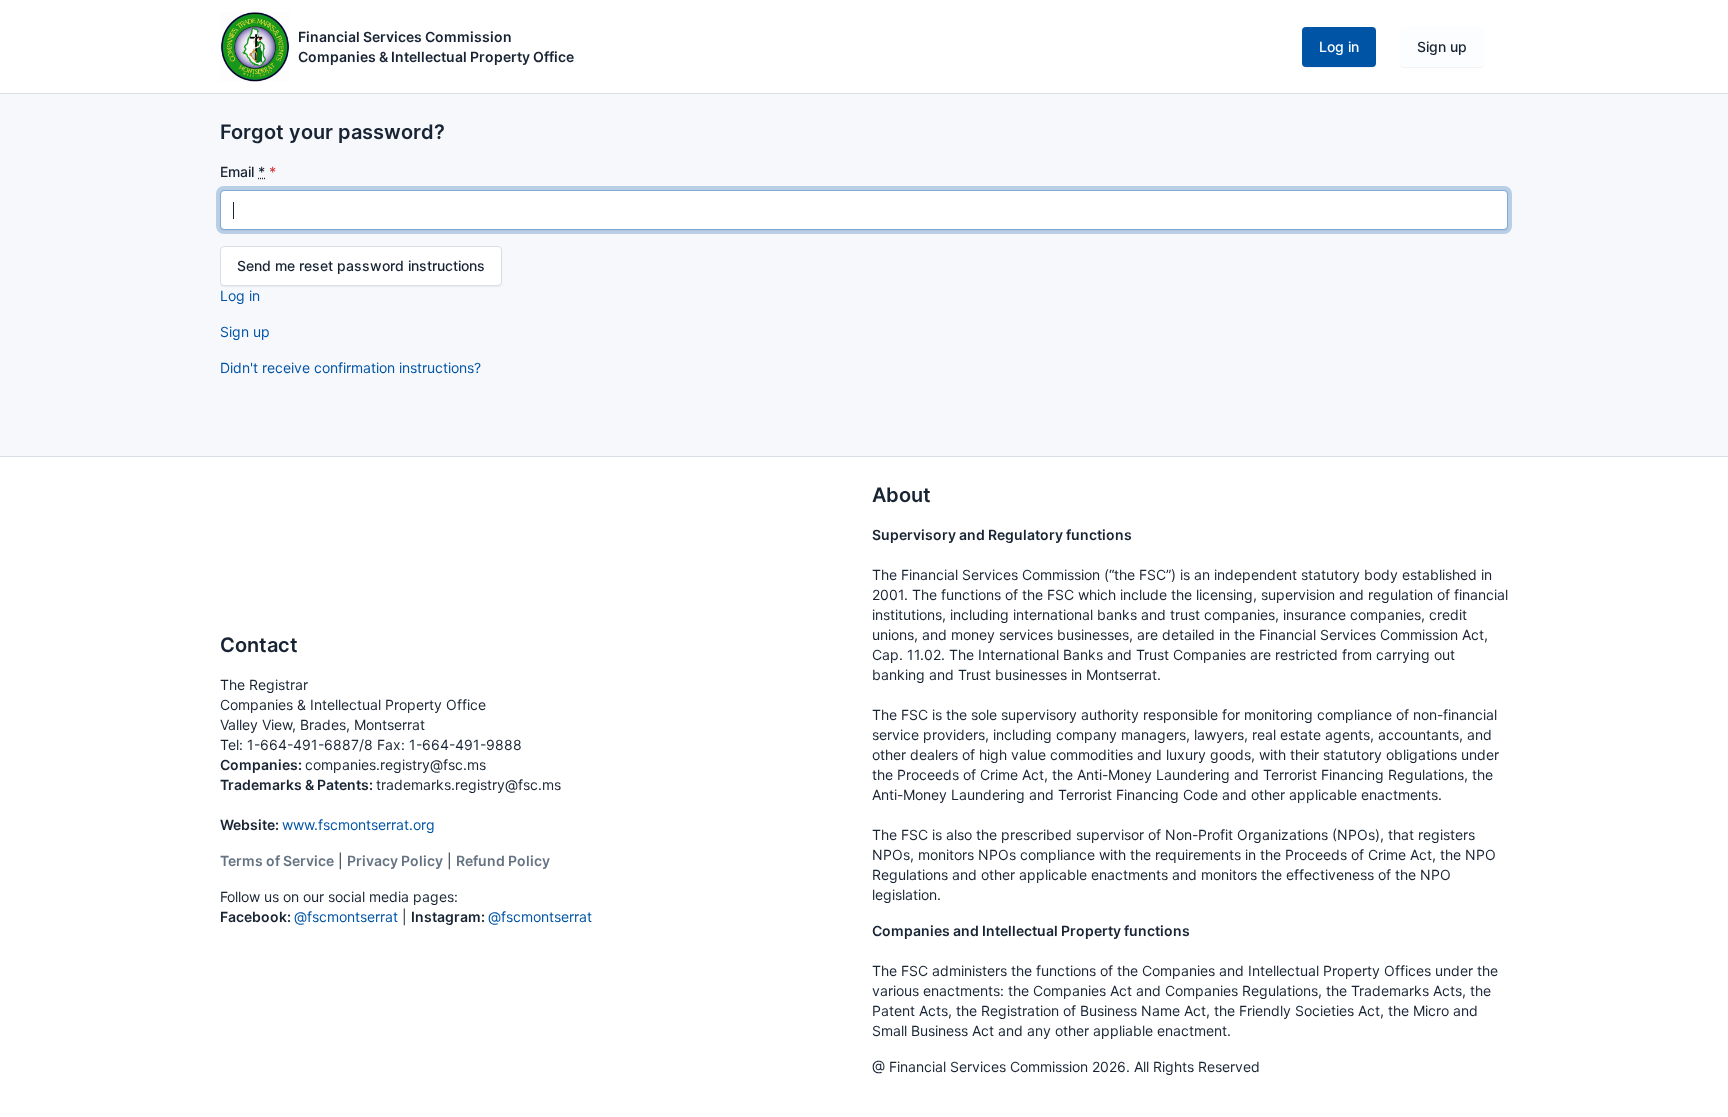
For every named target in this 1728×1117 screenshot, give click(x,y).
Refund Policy (503, 860)
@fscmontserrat (346, 916)
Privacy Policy (395, 860)
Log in (1339, 46)
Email (242, 171)
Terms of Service (277, 860)
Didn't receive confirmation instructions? (350, 367)
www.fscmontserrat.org (358, 824)
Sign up (1442, 46)
